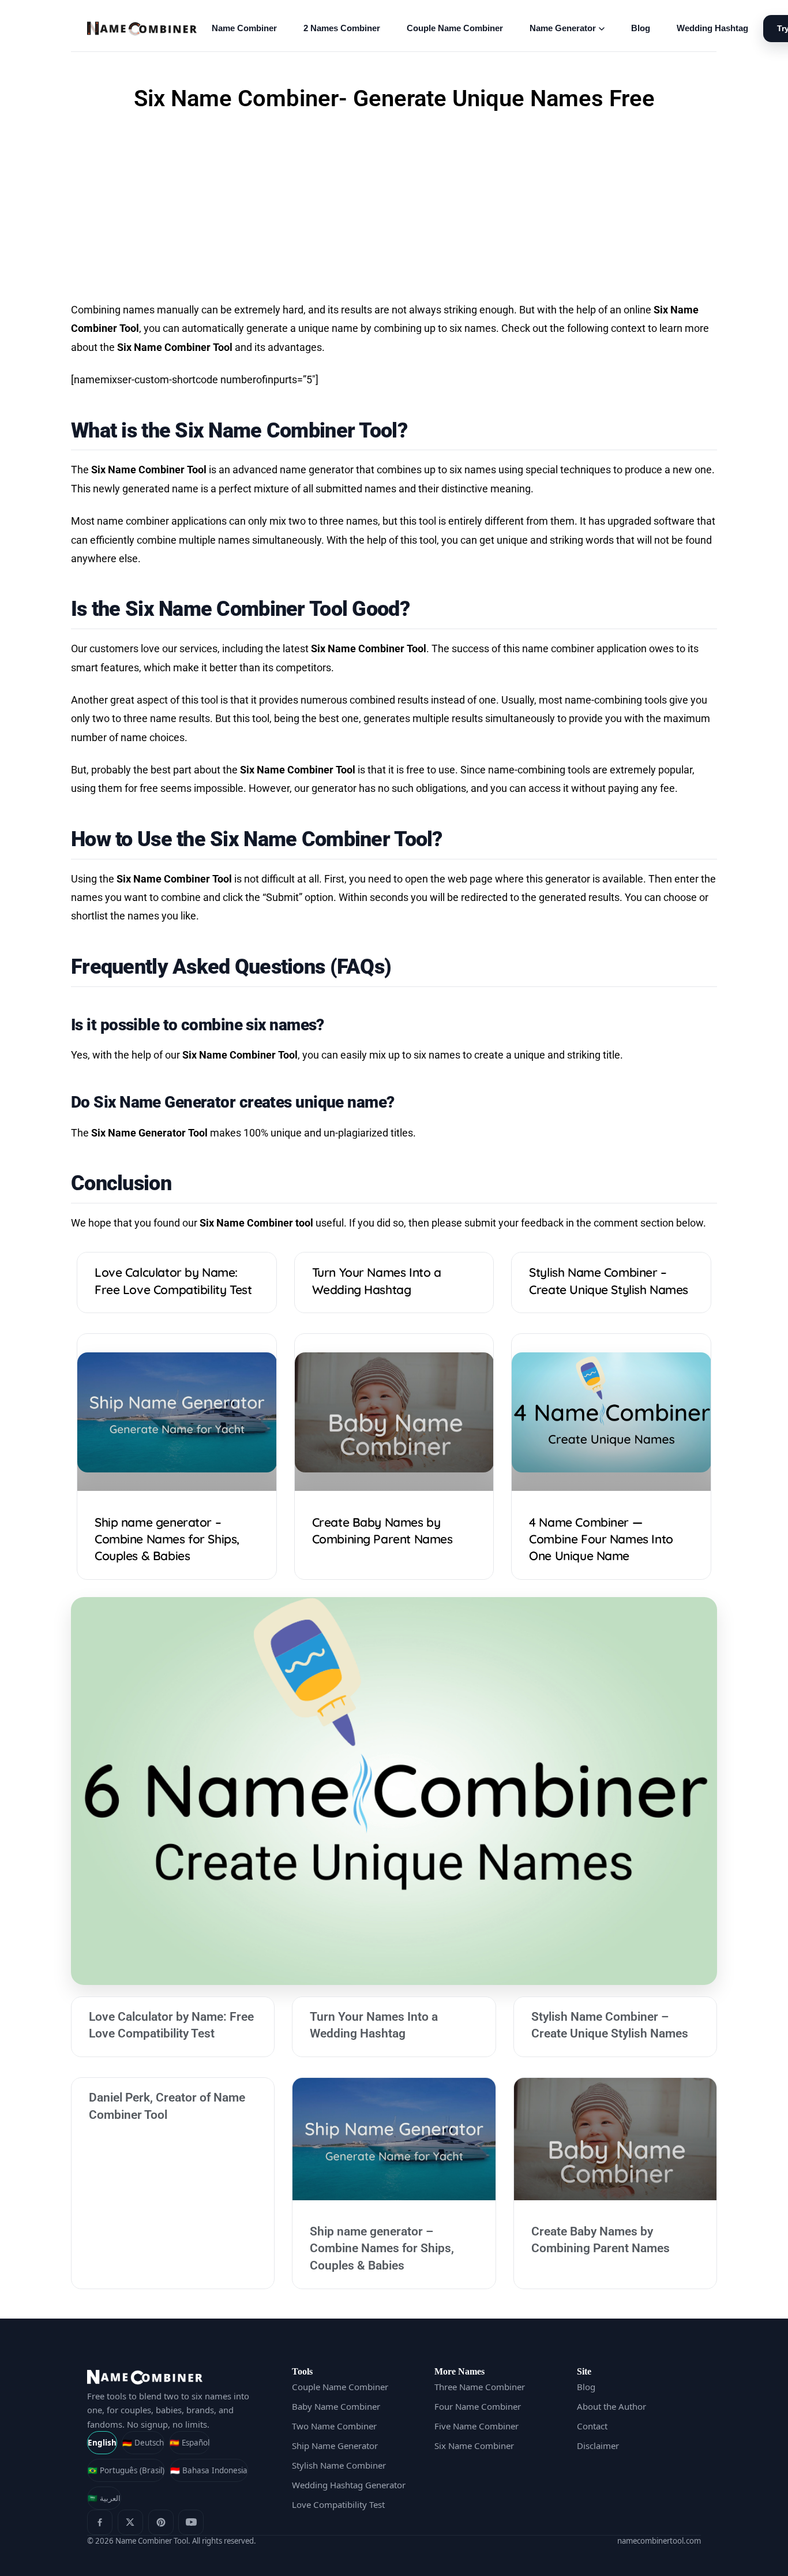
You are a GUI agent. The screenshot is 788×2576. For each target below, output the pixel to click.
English (102, 2443)
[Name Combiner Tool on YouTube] (191, 2522)
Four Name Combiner (478, 2406)
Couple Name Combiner (455, 28)
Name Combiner (244, 28)
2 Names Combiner (342, 28)
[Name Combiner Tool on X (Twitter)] (130, 2522)
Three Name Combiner (480, 2387)
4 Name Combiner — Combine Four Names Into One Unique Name (601, 1539)
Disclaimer (598, 2446)
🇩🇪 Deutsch (143, 2443)
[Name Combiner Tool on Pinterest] (161, 2522)
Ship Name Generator (335, 2446)
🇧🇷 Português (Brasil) (126, 2470)
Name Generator (563, 28)
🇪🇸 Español (190, 2443)
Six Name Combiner (474, 2446)
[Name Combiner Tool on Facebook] (100, 2522)
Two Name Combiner (334, 2426)
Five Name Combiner (476, 2426)
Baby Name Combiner (336, 2406)
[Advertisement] (394, 208)
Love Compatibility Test (338, 2504)
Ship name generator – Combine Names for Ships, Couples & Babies (167, 1539)
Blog (641, 28)
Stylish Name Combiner (339, 2465)
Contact (592, 2426)
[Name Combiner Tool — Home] (142, 29)
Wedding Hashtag (712, 28)
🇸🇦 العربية (104, 2498)
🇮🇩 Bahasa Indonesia (209, 2470)
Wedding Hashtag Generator (349, 2485)
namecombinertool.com (659, 2541)
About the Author (611, 2406)
